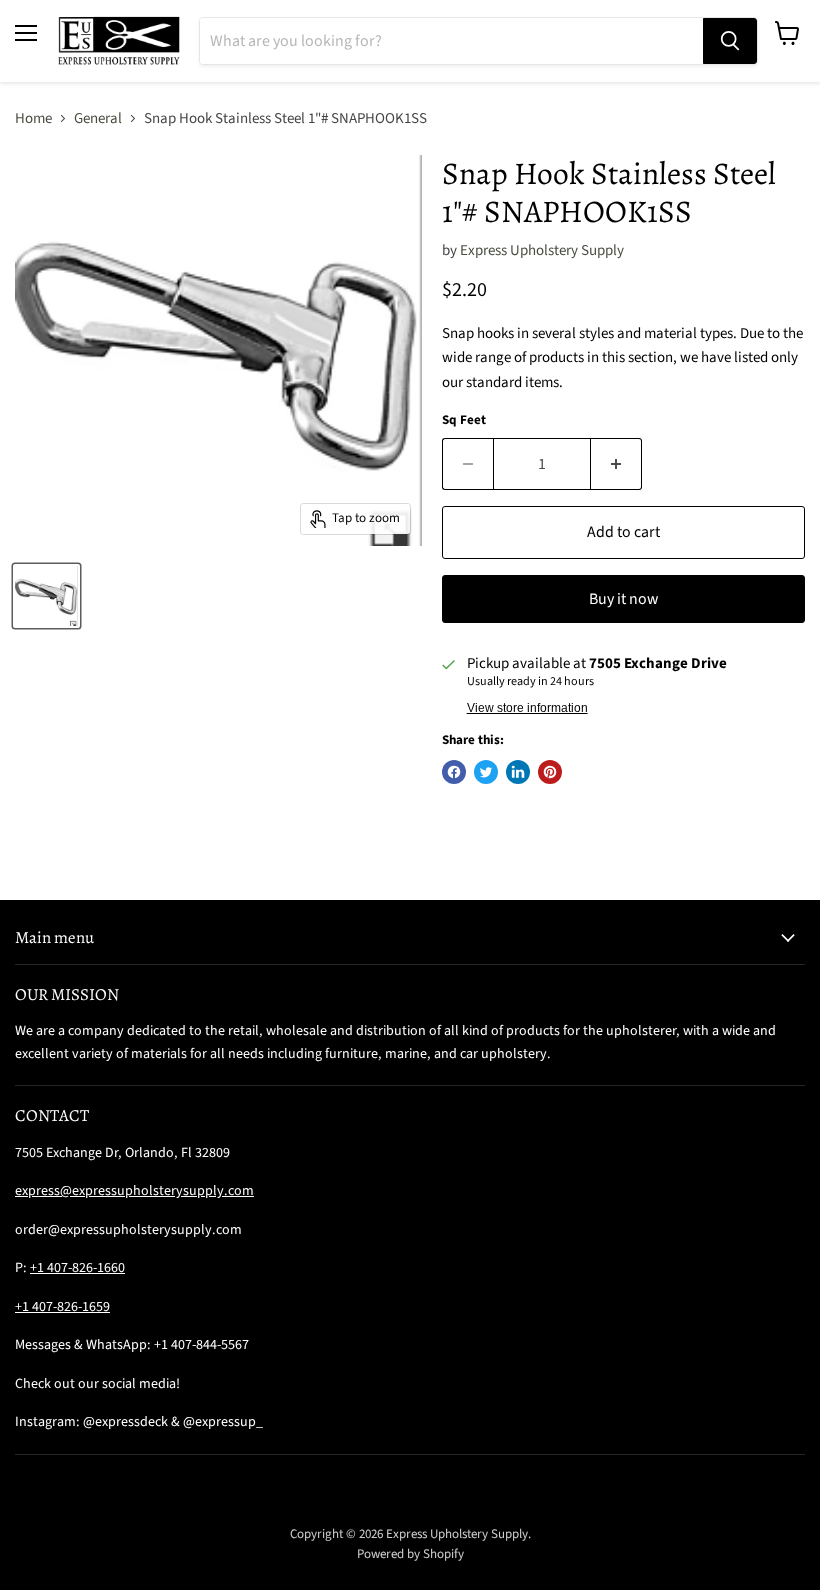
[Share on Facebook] (454, 772)
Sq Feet (464, 420)
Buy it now (623, 599)
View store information (527, 708)
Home (33, 118)
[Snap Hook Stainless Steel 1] (46, 596)
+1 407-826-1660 (77, 1268)
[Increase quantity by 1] (616, 464)
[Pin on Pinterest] (550, 772)
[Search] (730, 41)
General (98, 118)
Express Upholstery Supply (542, 250)
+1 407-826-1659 (62, 1307)
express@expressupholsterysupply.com (134, 1191)
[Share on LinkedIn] (518, 772)
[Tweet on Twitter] (486, 772)
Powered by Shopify (410, 1554)
